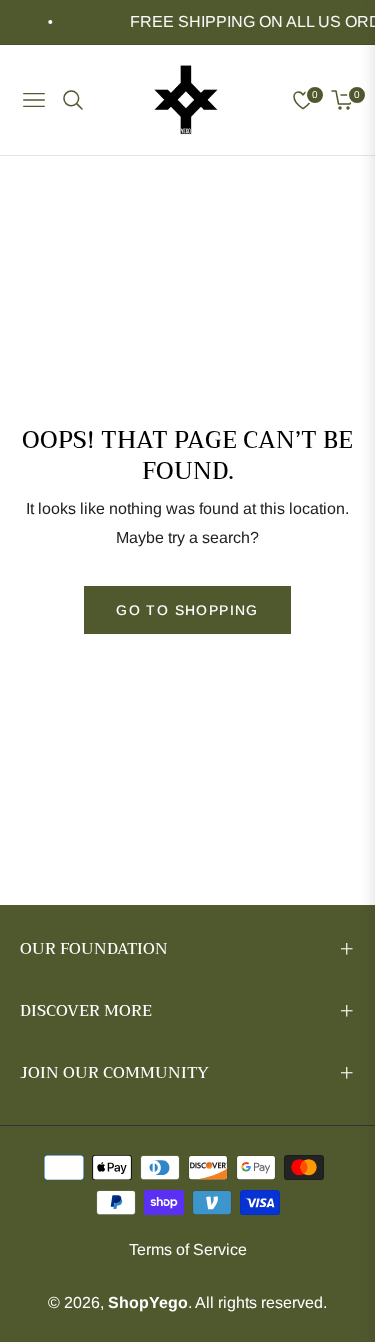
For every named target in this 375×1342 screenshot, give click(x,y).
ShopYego (148, 1302)
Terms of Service (188, 1249)
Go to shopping (187, 610)
